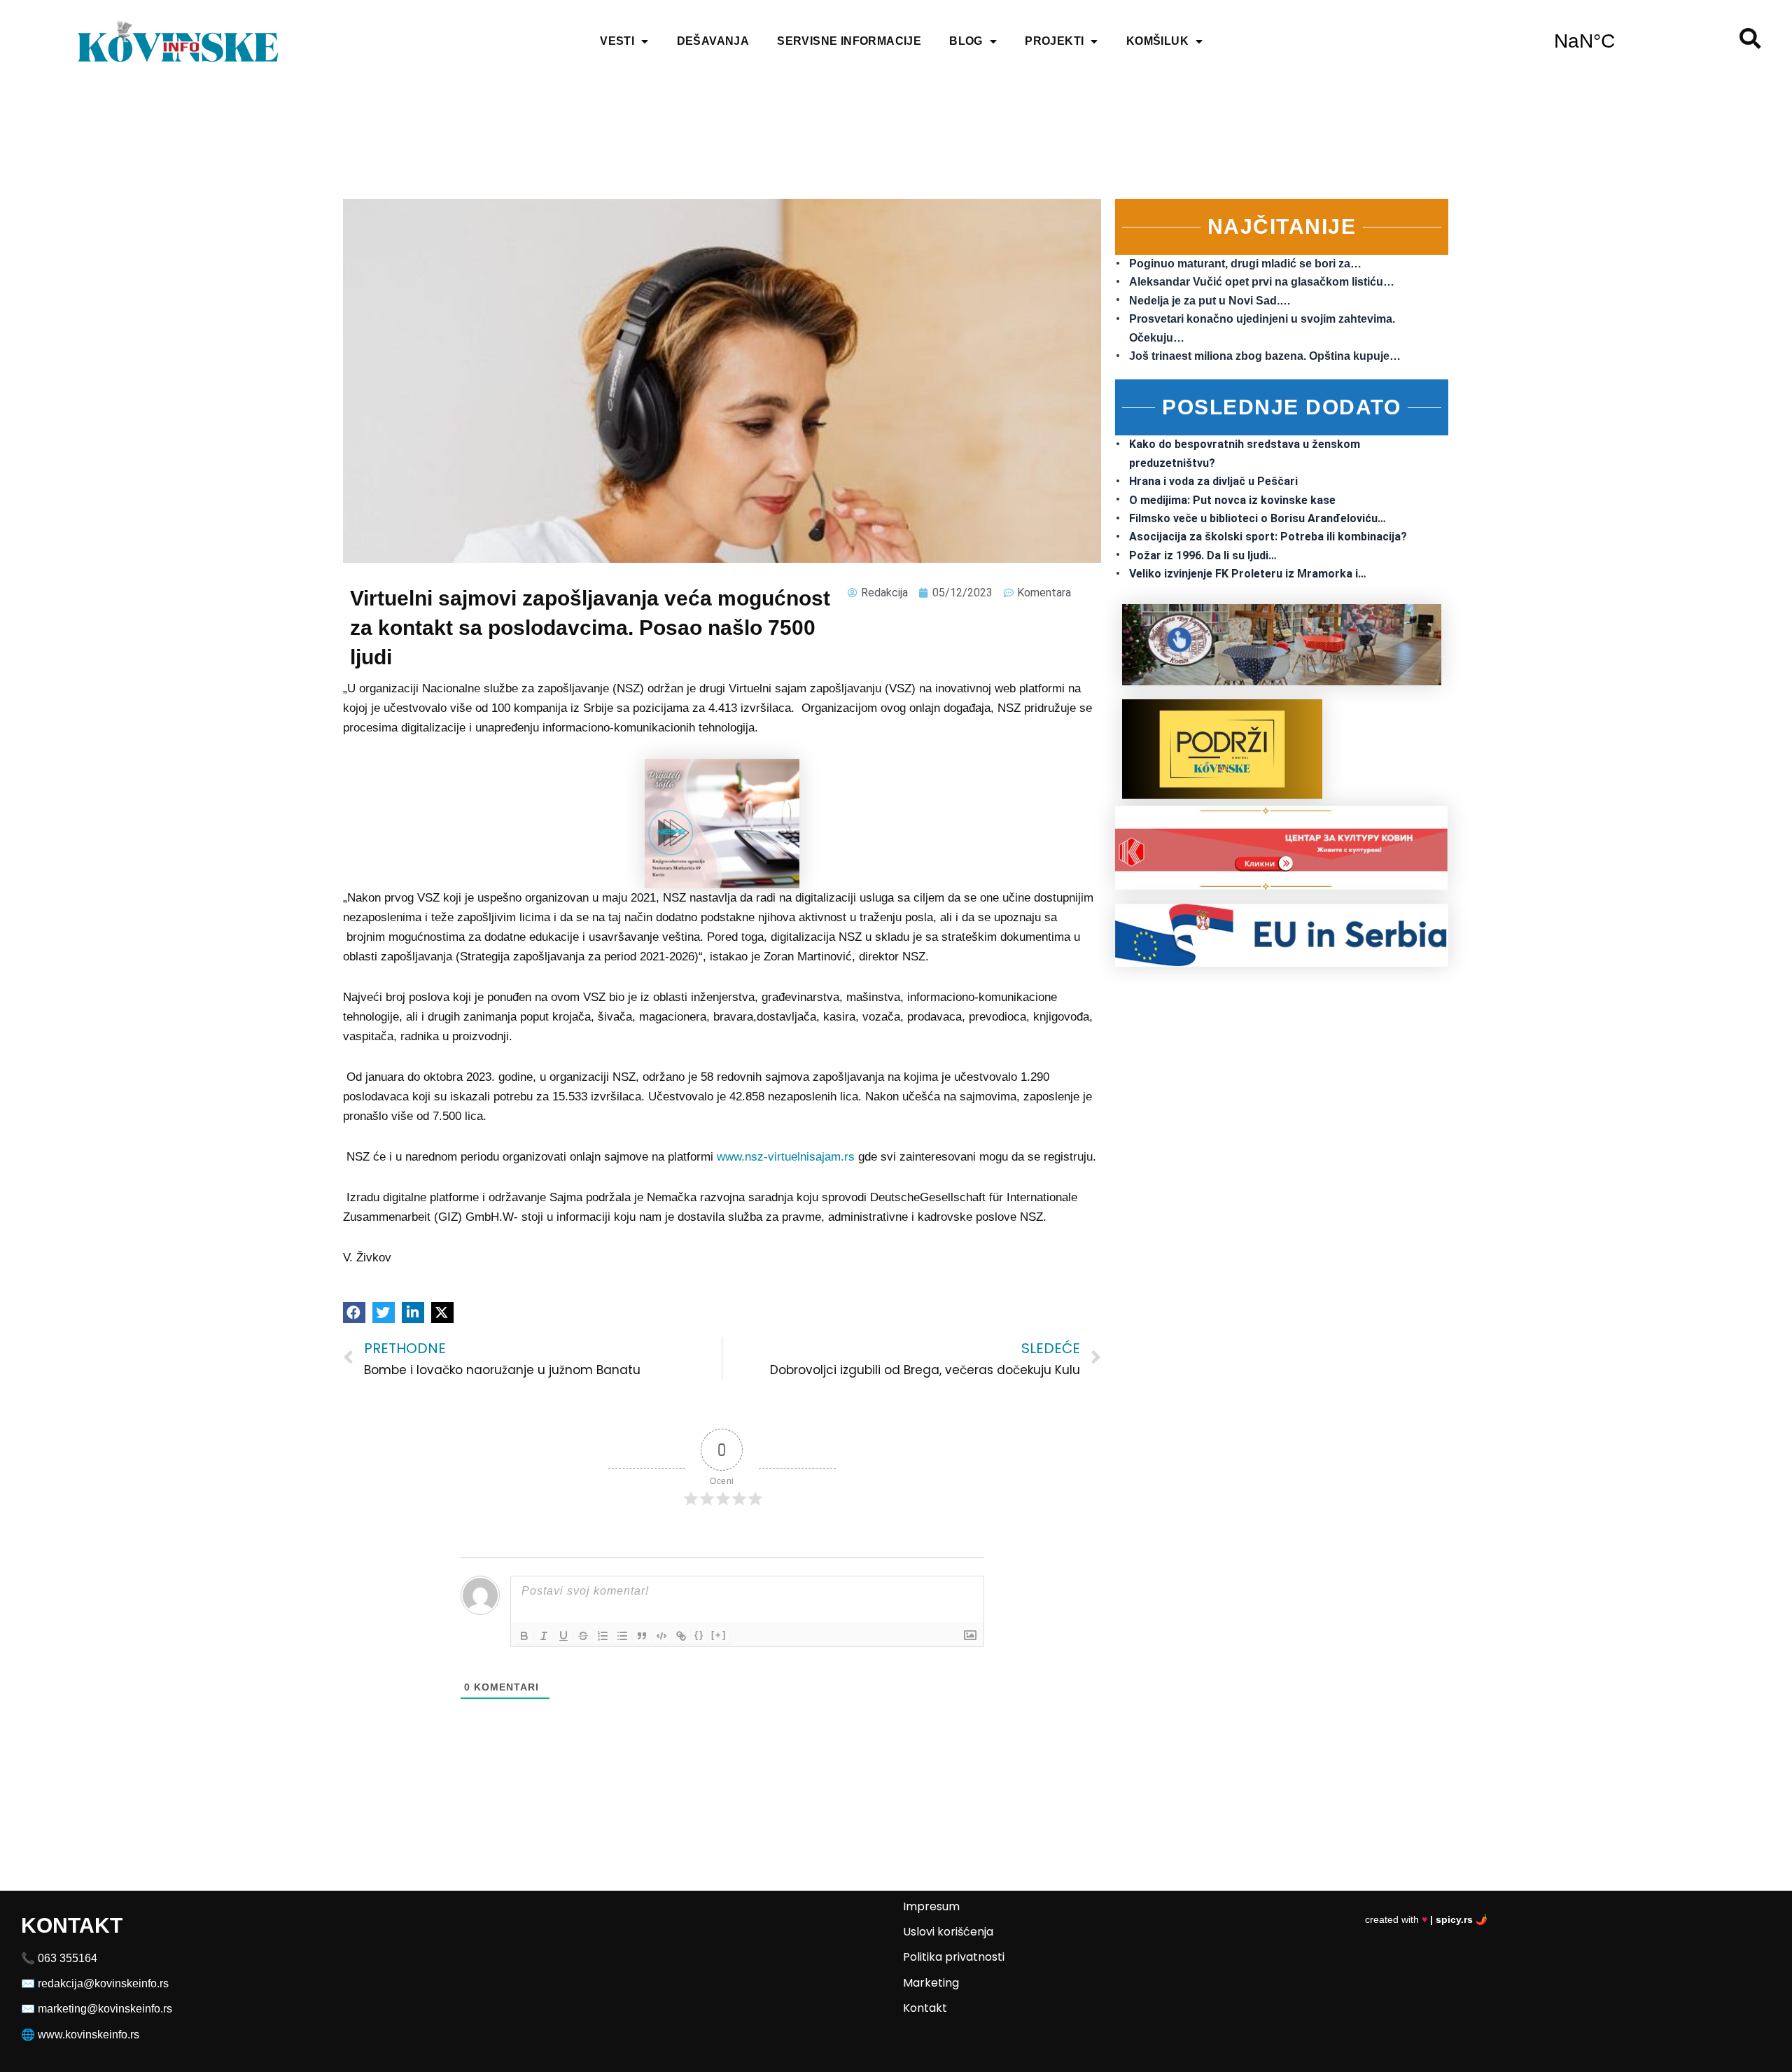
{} (699, 1635)
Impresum (931, 1906)
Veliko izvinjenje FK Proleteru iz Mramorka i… (1248, 574)
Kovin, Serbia (1584, 41)
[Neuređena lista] (622, 1636)
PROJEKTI (1054, 41)
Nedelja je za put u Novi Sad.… (1210, 301)
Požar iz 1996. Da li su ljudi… (1203, 555)
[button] (354, 1312)
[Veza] (681, 1636)
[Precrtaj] (583, 1636)
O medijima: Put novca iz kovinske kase (1232, 500)
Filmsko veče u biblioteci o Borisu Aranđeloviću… (1258, 518)
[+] (719, 1635)
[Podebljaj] (524, 1636)
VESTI (617, 41)
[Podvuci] (563, 1636)
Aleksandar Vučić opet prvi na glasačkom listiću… (1262, 282)
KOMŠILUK (1157, 41)
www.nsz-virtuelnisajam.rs (786, 1157)
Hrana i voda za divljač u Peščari (1213, 481)
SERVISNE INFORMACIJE (849, 41)
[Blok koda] (661, 1636)
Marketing (931, 1983)
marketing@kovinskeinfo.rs (105, 2009)
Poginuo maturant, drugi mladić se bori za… (1245, 264)
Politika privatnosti (954, 1957)
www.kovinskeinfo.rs (89, 2035)
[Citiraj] (642, 1636)
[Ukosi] (544, 1636)
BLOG (966, 41)
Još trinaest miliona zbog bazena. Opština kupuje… (1265, 356)
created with (1426, 1919)
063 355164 (68, 1958)
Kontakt (925, 2008)
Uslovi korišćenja (948, 1932)
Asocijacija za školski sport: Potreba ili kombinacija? (1268, 537)
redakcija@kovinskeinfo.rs (103, 1983)
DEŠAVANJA (713, 41)
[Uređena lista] (603, 1636)
